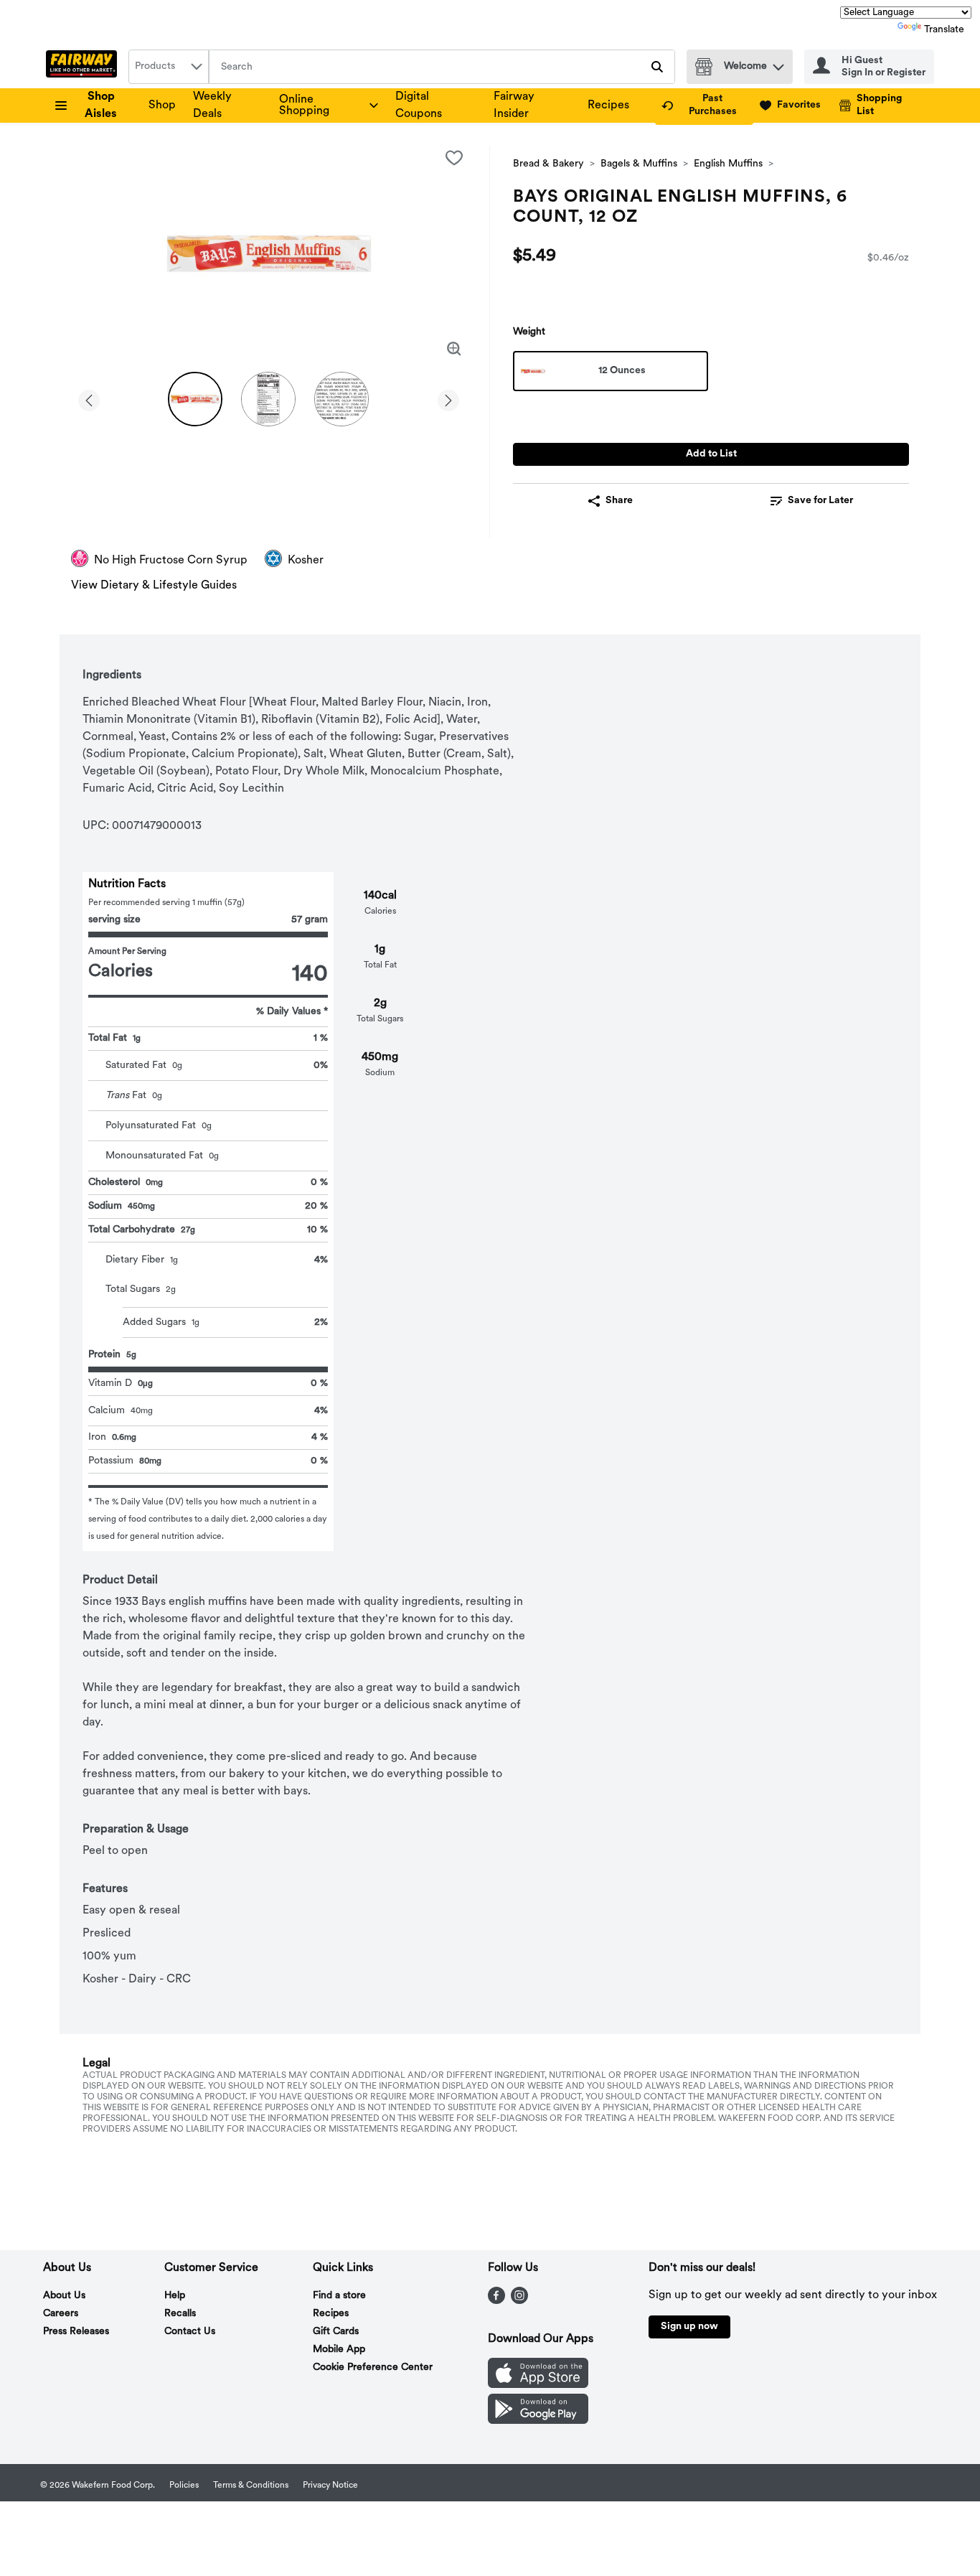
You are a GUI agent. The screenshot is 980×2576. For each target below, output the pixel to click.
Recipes (608, 106)
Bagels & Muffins (639, 164)
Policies (184, 2486)
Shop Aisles (101, 106)
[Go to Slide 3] (341, 399)
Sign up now (689, 2327)
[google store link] (538, 2421)
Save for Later (820, 501)
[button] (778, 64)
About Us (64, 2296)
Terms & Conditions (251, 2486)
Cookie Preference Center (373, 2367)
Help (175, 2296)
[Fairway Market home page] (84, 67)
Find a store (339, 2296)
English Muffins (728, 164)
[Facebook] (496, 2301)
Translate (944, 30)
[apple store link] (538, 2385)
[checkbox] (454, 158)
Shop (162, 106)
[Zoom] (454, 349)
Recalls (180, 2314)
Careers (61, 2314)
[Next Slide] (448, 398)
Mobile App (339, 2350)
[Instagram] (519, 2301)
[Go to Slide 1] (195, 399)
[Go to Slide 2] (268, 399)
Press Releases (76, 2332)
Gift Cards (336, 2332)
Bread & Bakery (548, 164)
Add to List (711, 454)
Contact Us (190, 2332)
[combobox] (169, 67)
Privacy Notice (330, 2486)
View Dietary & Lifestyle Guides (154, 586)
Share (619, 501)
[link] (704, 106)
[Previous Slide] (89, 398)
